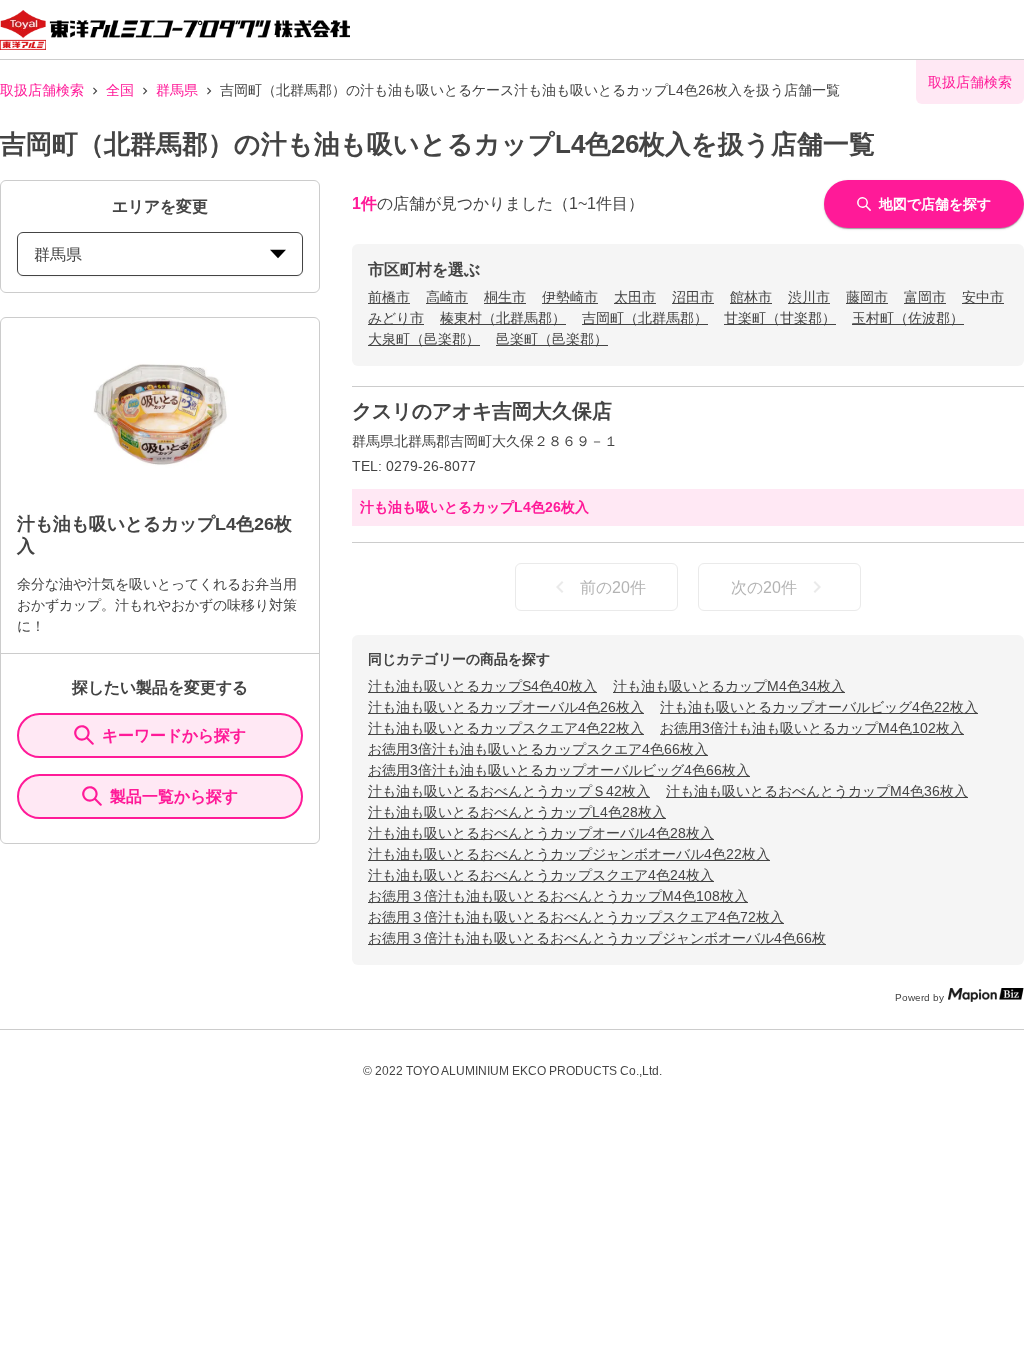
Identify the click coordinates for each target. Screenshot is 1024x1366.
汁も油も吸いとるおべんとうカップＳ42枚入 (509, 791)
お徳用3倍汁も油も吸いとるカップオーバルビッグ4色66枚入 (559, 770)
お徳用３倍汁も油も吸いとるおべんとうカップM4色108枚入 (558, 896)
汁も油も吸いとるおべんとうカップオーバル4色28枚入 (541, 833)
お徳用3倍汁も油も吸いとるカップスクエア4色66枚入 (538, 749)
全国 (120, 90)
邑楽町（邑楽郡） (552, 339)
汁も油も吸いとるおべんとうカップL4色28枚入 (517, 812)
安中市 (983, 297)
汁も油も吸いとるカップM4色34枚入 (729, 686)
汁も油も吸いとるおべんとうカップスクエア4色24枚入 (541, 875)
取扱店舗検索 (42, 90)
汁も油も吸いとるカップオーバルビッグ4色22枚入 (819, 707)
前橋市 (389, 297)
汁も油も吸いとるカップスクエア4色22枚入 (506, 728)
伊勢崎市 (570, 297)
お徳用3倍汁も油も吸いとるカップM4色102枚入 (812, 728)
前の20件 (613, 587)
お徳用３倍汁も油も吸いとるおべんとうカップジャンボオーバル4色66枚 (597, 938)
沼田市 (693, 297)
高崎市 (447, 297)
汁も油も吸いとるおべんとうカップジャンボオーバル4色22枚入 (569, 854)
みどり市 (396, 318)
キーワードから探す (174, 735)
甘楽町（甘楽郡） (780, 318)
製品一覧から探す (174, 796)
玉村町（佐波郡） (908, 318)
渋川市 (809, 297)
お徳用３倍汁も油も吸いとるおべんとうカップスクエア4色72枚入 (576, 917)
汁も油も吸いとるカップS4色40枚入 (482, 686)
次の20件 (764, 587)
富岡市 (925, 297)
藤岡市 (867, 297)
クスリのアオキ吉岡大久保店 (482, 411)
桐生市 (505, 297)
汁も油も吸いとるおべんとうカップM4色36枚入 (817, 791)
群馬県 (177, 90)
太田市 (635, 297)
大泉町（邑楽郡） (424, 339)
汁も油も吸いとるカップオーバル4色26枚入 (506, 707)
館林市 (751, 297)
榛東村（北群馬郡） (503, 318)
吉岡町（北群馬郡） (645, 318)
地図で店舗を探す (935, 204)
